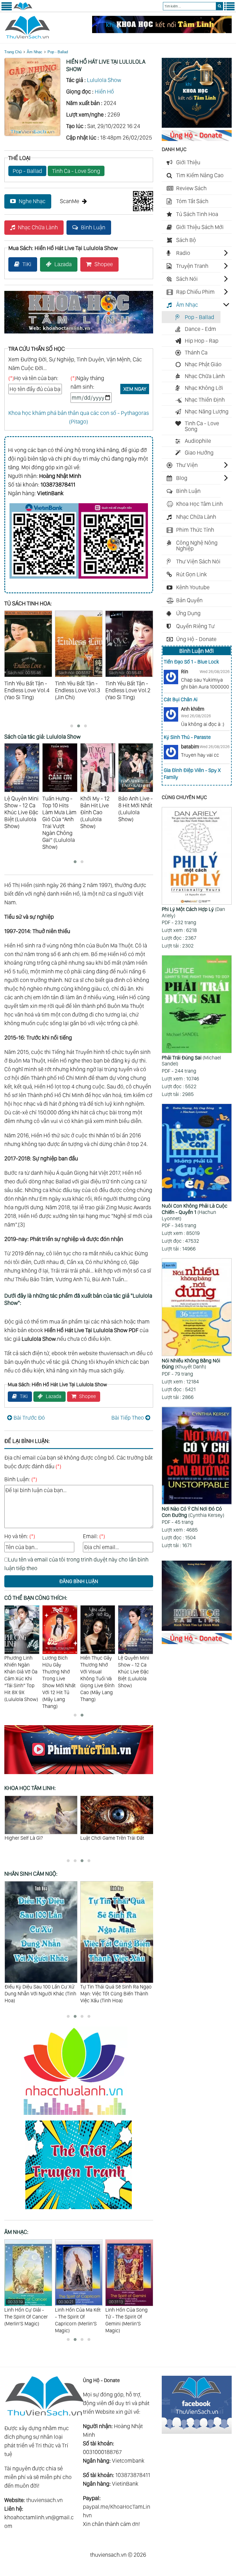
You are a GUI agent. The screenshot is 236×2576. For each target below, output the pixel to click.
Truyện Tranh (192, 266)
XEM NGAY (135, 389)
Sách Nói (187, 279)
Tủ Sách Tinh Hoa (197, 214)
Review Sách (191, 188)
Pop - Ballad (58, 52)
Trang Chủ (13, 52)
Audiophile (198, 441)
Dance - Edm (200, 329)
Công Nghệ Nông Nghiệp (197, 546)
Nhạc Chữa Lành (38, 227)
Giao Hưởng (199, 453)
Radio (183, 253)
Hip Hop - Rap (202, 341)
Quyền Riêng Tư (195, 626)
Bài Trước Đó (29, 1418)
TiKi (27, 264)
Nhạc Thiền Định (205, 400)
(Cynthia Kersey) (193, 1512)
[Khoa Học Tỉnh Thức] (79, 334)
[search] (219, 6)
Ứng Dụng (188, 613)
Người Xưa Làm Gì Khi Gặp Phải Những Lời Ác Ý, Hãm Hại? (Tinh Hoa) (114, 1994)
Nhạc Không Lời (204, 388)
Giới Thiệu (188, 162)
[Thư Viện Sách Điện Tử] (197, 2432)
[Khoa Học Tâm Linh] (197, 126)
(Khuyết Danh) (191, 1364)
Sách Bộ (186, 240)
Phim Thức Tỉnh (195, 530)
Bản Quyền (189, 600)
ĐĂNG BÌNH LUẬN (79, 1581)
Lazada (63, 264)
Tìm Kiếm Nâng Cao (200, 175)
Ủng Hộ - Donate (196, 639)
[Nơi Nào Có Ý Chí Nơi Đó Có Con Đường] (197, 1456)
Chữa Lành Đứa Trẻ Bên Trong (38, 1838)
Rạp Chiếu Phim (195, 292)
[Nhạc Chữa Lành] (79, 2116)
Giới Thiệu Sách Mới (200, 227)
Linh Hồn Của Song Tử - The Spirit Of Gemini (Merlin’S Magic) (76, 2316)
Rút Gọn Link (192, 574)
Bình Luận (93, 227)
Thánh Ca (196, 352)
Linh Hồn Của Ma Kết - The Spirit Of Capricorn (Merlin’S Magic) (27, 2316)
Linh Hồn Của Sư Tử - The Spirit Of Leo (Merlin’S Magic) (129, 2313)
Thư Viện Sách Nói (198, 561)
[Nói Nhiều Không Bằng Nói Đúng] (197, 1308)
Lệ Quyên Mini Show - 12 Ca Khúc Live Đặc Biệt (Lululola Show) (96, 1672)
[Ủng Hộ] (197, 139)
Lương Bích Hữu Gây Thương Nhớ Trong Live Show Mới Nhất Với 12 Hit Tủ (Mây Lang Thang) (21, 1682)
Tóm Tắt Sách (192, 201)
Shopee (104, 264)
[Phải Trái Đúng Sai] (197, 1005)
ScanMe (70, 201)
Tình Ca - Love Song (76, 171)
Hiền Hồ (104, 91)
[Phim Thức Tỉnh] (79, 1775)
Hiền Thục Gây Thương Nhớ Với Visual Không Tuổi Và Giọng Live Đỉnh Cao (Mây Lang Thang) (60, 1678)
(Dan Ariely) (193, 912)
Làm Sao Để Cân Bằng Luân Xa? (115, 1838)
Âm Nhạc (35, 52)
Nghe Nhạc (32, 201)
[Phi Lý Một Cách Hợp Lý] (197, 857)
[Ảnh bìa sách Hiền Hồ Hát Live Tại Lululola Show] (32, 134)
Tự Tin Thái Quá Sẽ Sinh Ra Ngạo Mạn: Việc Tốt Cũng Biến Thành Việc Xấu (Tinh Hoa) (40, 1994)
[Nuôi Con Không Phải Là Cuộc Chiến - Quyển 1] (197, 1153)
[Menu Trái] (7, 9)
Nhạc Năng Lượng (207, 411)
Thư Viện (187, 465)
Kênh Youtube (193, 587)
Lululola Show (104, 80)
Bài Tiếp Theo (128, 1418)
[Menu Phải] (229, 9)
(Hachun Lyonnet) (195, 1212)
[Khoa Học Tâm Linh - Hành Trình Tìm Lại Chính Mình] (197, 1629)
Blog (182, 478)
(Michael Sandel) (191, 1061)
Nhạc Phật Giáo (203, 364)
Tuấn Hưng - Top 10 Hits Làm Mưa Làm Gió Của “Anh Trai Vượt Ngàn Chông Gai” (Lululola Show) (136, 1678)
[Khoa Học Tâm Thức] (162, 31)
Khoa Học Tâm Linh (199, 504)
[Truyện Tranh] (79, 2210)
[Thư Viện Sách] (23, 9)
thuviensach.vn (44, 2500)
